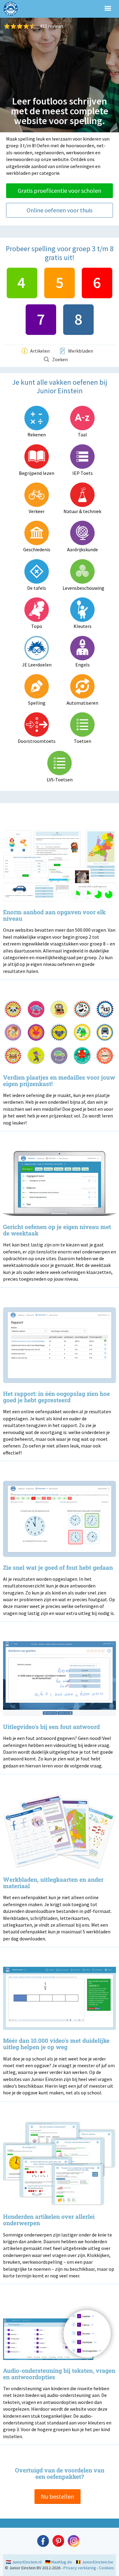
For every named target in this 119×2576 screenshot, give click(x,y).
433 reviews (52, 26)
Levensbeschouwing (82, 588)
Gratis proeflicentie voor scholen (60, 191)
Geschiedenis (37, 549)
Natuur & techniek (82, 511)
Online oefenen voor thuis (60, 210)
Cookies (107, 2568)
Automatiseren (82, 703)
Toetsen (83, 741)
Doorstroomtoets (37, 741)
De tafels (37, 588)
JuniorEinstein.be (97, 2562)
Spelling (37, 703)
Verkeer (37, 511)
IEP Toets (83, 473)
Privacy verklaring (80, 2568)
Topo (37, 626)
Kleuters (83, 626)
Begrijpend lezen (37, 473)
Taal (82, 435)
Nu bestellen (58, 2496)
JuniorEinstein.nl (27, 2562)
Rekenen (37, 435)
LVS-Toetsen (60, 780)
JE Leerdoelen (37, 665)
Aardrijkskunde (83, 549)
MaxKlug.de (62, 2562)
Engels (83, 665)
